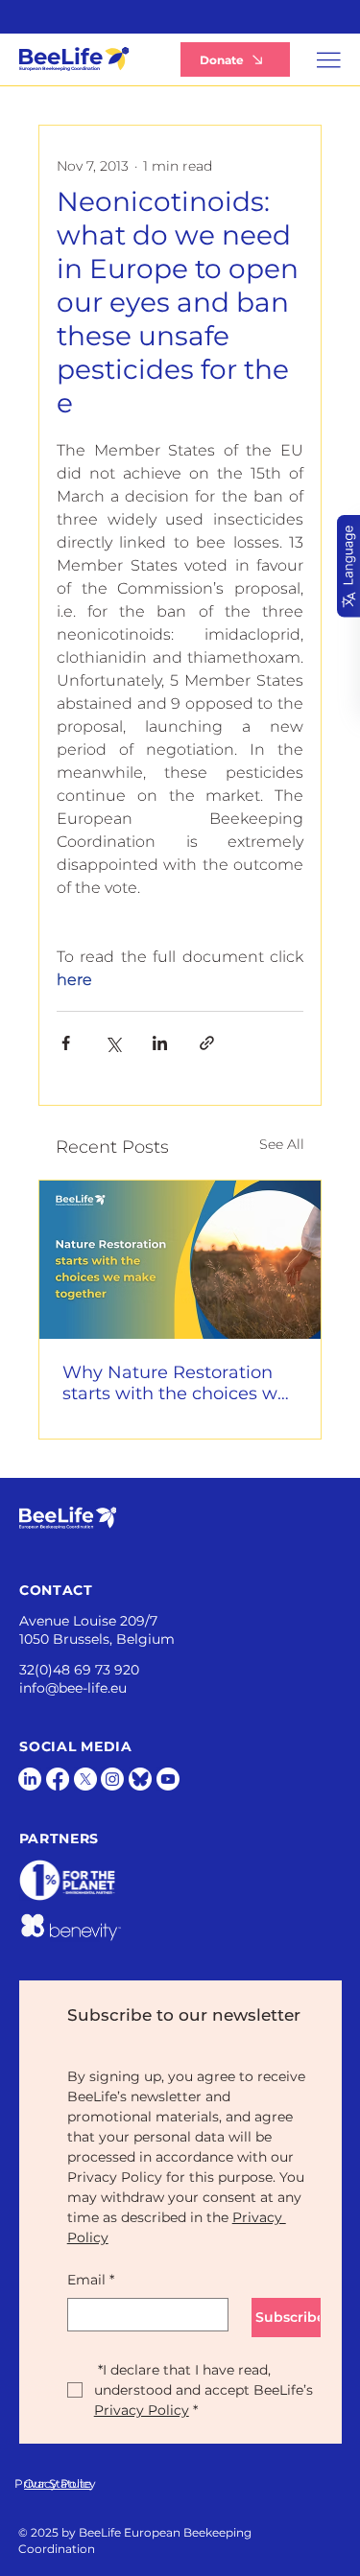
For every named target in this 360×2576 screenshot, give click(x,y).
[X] (85, 1779)
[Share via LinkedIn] (160, 1043)
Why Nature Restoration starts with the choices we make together (175, 1383)
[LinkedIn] (30, 1779)
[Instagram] (112, 1779)
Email (91, 2280)
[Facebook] (58, 1779)
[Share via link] (207, 1043)
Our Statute (58, 2483)
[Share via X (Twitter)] (113, 1043)
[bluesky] (140, 1779)
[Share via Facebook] (66, 1043)
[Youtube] (168, 1779)
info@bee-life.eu (73, 1688)
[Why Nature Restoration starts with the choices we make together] (180, 1260)
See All (282, 1144)
